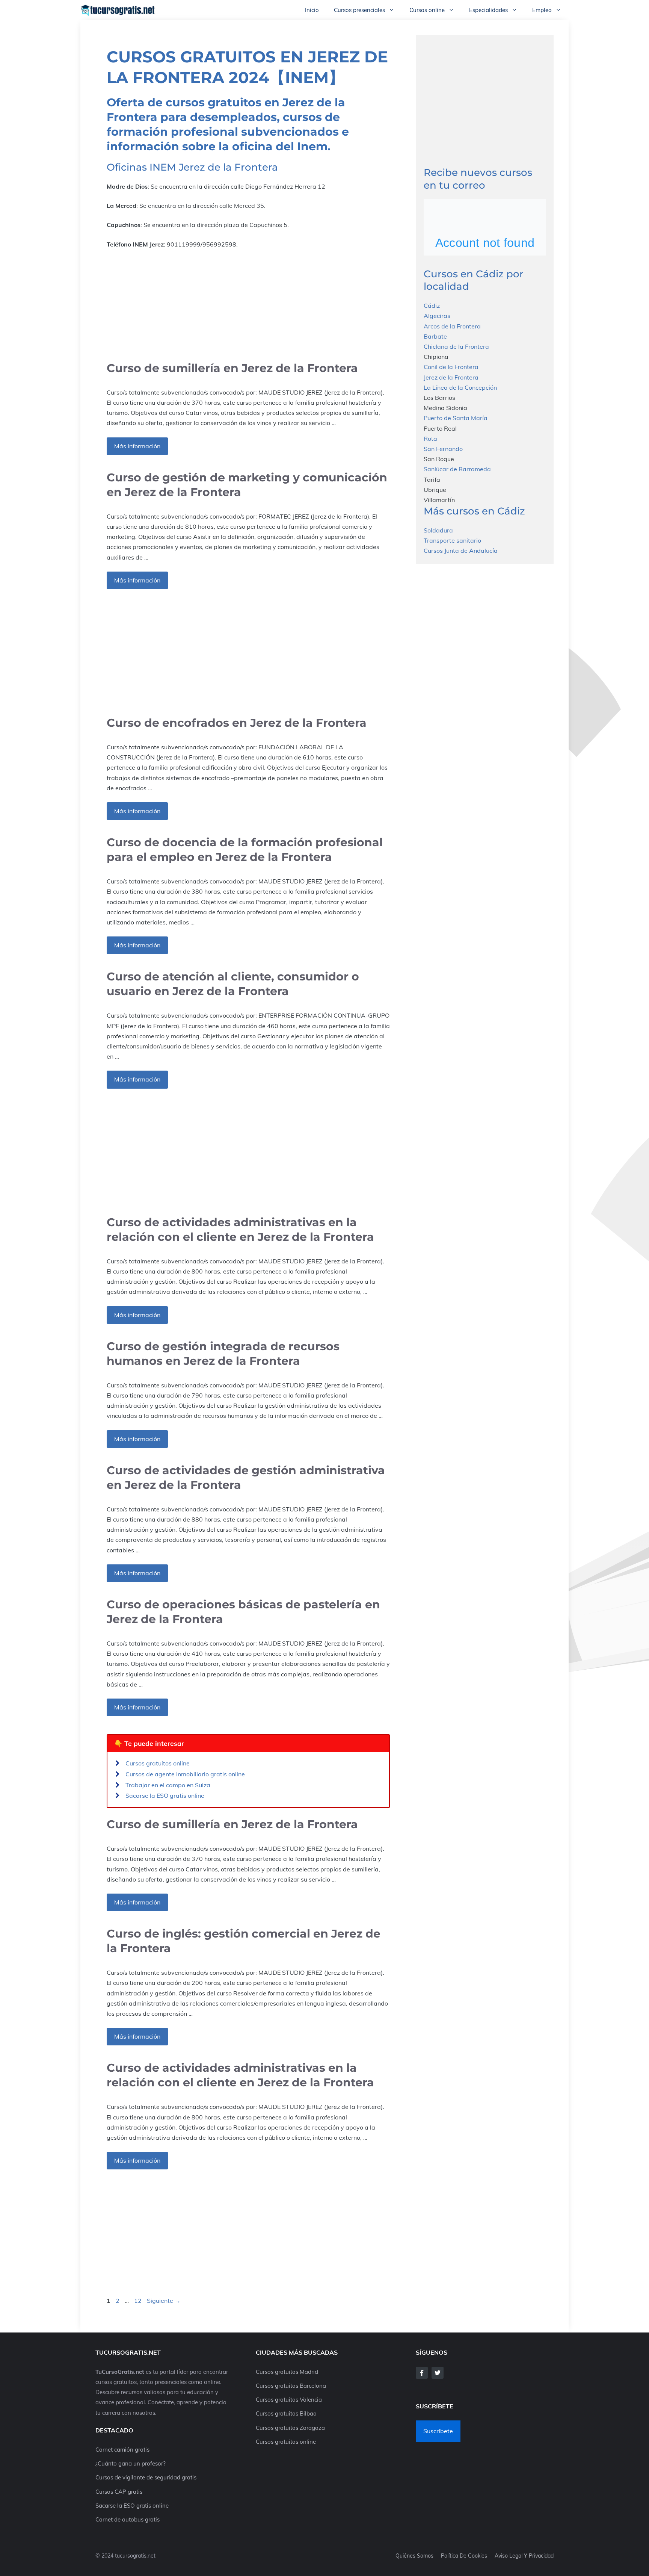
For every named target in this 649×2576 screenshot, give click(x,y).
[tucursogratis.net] (118, 10)
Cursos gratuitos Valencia (289, 2400)
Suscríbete (438, 2431)
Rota (430, 438)
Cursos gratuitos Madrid (287, 2372)
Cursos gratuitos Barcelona (291, 2386)
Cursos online (427, 10)
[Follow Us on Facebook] (422, 2373)
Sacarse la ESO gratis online (165, 1795)
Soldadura (438, 530)
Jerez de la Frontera (451, 377)
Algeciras (437, 316)
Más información (137, 446)
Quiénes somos (414, 2556)
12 (139, 2301)
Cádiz (432, 306)
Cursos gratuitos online (158, 1763)
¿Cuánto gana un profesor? (131, 2463)
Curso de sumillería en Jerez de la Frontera (232, 368)
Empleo (542, 10)
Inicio (312, 10)
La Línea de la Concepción (460, 387)
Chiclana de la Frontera (456, 346)
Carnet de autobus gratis (128, 2519)
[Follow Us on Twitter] (438, 2373)
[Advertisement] (248, 305)
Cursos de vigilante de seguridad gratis (146, 2477)
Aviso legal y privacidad (524, 2556)
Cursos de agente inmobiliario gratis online (185, 1774)
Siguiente (164, 2301)
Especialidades (488, 10)
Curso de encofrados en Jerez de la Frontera (237, 723)
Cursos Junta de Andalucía (461, 551)
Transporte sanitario (452, 540)
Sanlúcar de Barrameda (457, 469)
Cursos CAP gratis (119, 2492)
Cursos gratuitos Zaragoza (290, 2428)
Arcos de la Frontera (452, 326)
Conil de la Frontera (451, 367)
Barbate (435, 336)
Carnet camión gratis (122, 2450)
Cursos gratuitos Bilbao (286, 2413)
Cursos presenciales (359, 10)
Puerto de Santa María (456, 418)
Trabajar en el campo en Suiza (168, 1785)
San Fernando (443, 449)
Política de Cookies (464, 2556)
